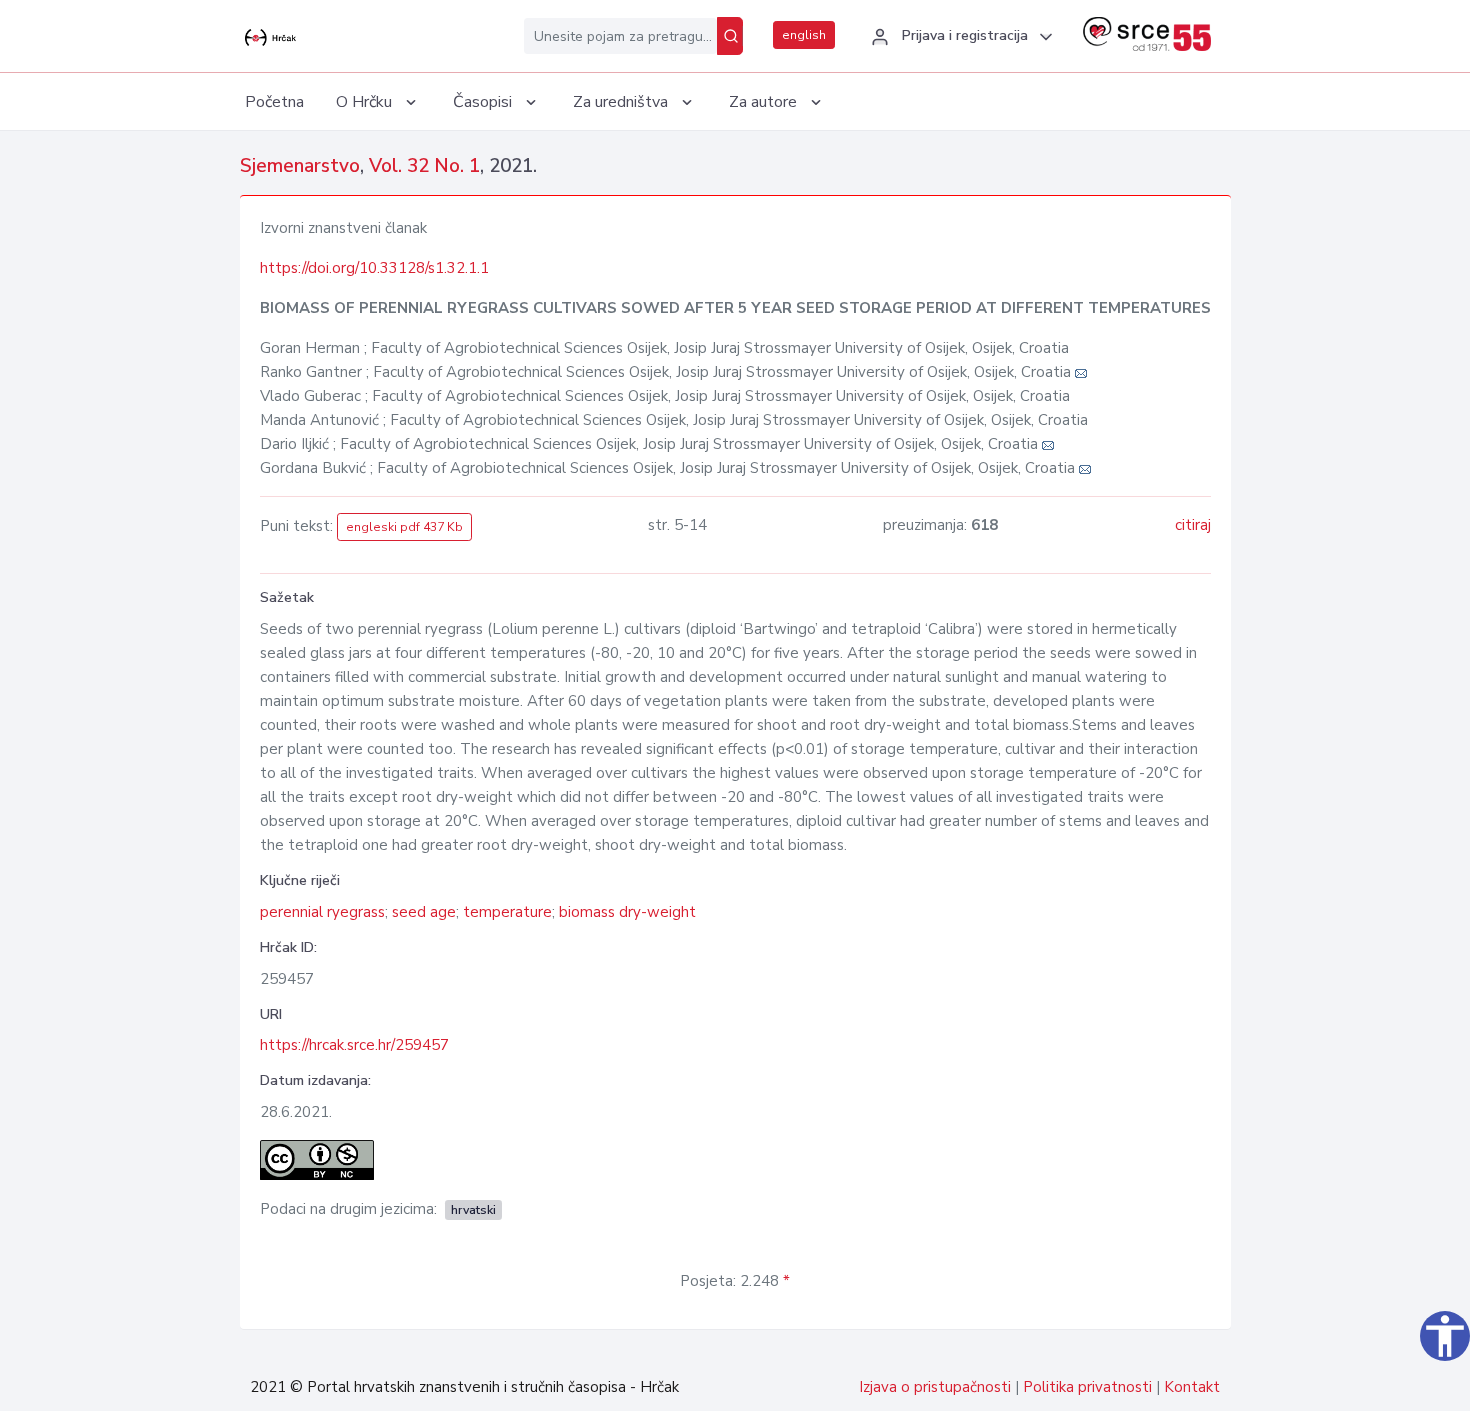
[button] (959, 37)
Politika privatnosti (1087, 1387)
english (804, 35)
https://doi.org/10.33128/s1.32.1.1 (374, 268)
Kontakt (1192, 1387)
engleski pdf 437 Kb (404, 527)
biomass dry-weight (627, 912)
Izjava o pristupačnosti (935, 1387)
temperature (507, 912)
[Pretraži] (730, 36)
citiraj (1193, 525)
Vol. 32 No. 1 (424, 166)
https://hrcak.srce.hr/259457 (354, 1045)
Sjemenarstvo (300, 166)
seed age (424, 912)
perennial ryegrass (322, 912)
